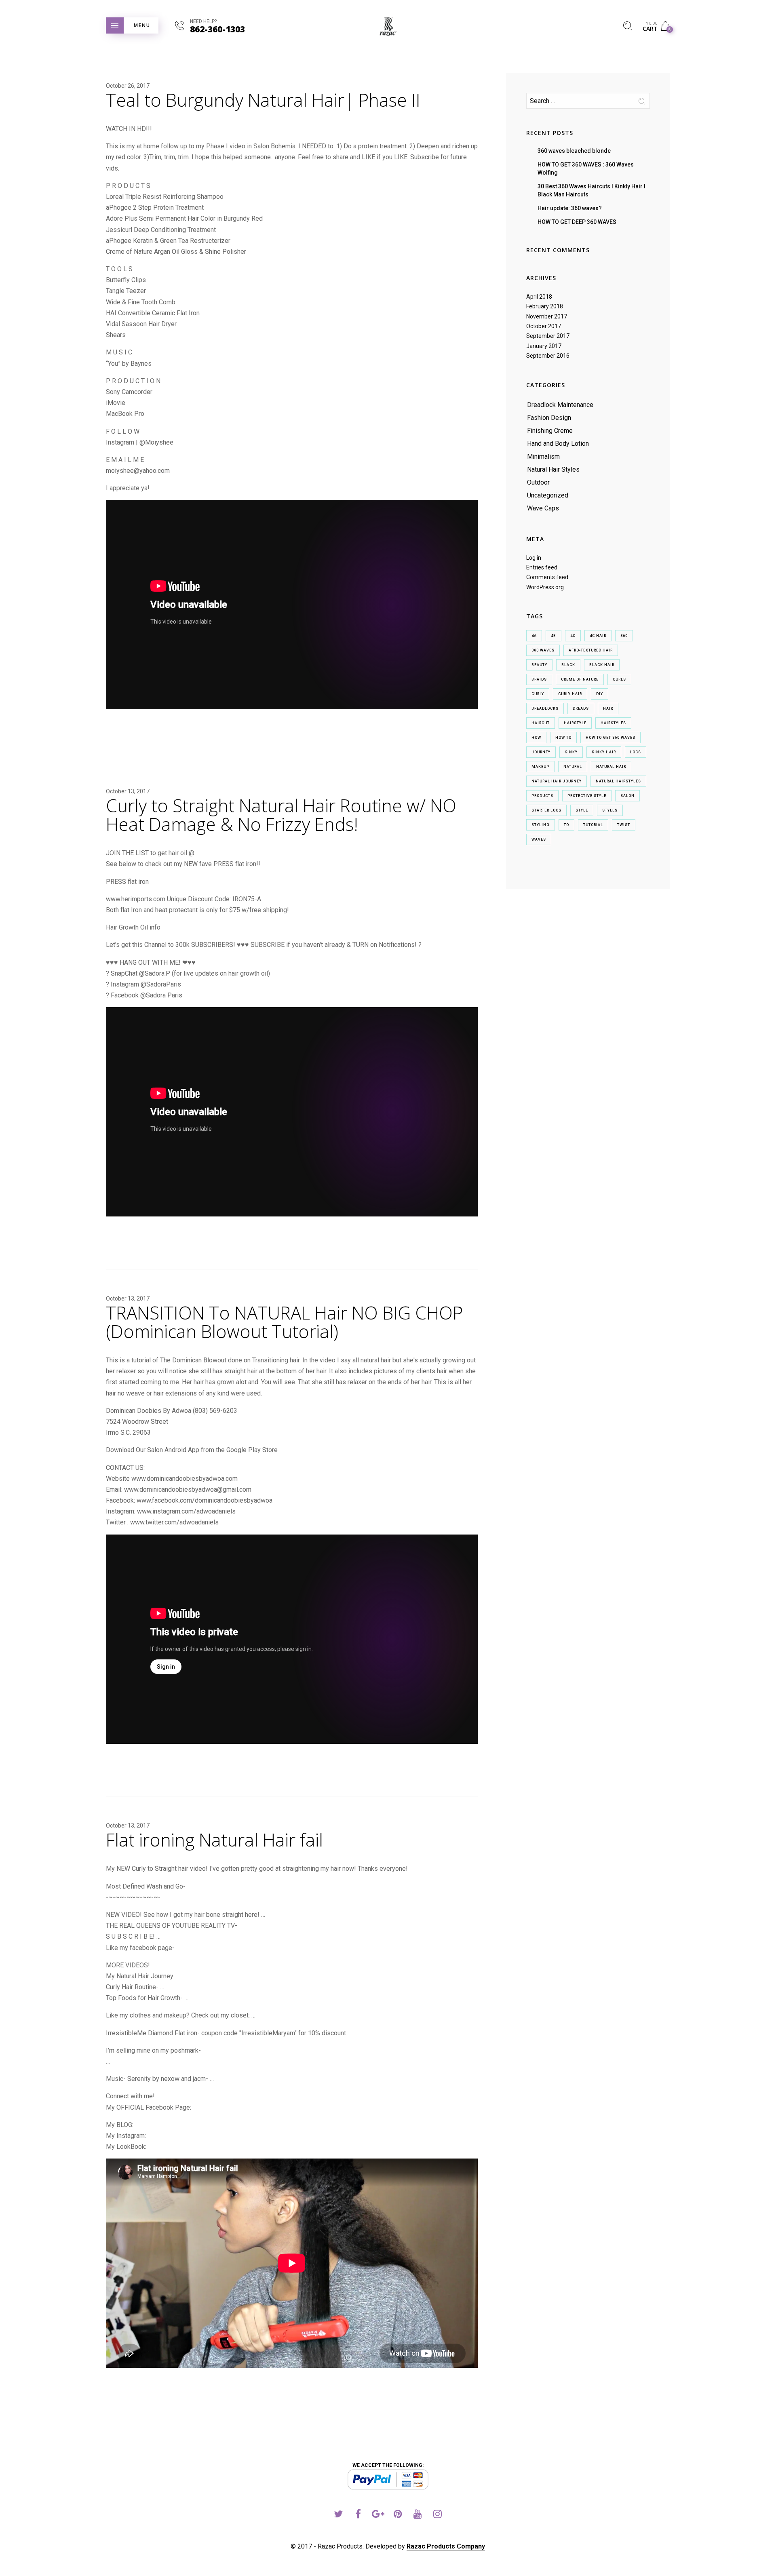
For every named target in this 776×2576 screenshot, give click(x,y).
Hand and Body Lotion (558, 444)
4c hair (598, 636)
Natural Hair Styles (553, 469)
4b (554, 636)
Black (568, 665)
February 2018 (545, 306)
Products (542, 796)
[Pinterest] (398, 2515)
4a (534, 636)
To (566, 825)
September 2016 (548, 356)
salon (627, 796)
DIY (600, 694)
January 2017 (544, 346)
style (582, 810)
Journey (541, 752)
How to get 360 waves (610, 738)
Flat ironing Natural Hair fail (214, 1840)
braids (539, 679)
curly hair (570, 694)
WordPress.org (545, 587)
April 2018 (539, 297)
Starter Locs (546, 810)
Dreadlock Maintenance (560, 405)
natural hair (611, 767)
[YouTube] (418, 2515)
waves (539, 839)
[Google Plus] (378, 2515)
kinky (571, 752)
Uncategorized (548, 495)
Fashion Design (549, 418)
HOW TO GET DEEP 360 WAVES (577, 222)
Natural (573, 767)
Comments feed (547, 577)
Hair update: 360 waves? (570, 208)
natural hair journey (557, 781)
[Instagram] (438, 2515)
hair (608, 708)
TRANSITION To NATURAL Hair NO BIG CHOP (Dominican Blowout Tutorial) (284, 1322)
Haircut (541, 723)
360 (624, 636)
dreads (581, 708)
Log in (534, 558)
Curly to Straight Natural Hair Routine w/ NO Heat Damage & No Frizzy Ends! (281, 815)
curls (619, 679)
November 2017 (547, 316)
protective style (587, 796)
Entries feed (542, 567)
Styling (541, 825)
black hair (602, 665)
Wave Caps (543, 508)
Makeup (540, 767)
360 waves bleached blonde (574, 151)
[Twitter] (338, 2515)
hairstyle (575, 723)
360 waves (543, 650)
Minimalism (543, 456)
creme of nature (580, 679)
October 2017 (544, 326)
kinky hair (604, 752)
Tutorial (593, 825)
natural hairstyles (618, 781)
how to (563, 738)
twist (624, 825)
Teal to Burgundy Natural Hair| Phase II (263, 100)
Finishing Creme (550, 431)
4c (573, 636)
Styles (610, 810)
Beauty (539, 665)
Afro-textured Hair (591, 650)
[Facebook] (358, 2515)
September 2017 (548, 336)
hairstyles (613, 723)
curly (538, 694)
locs (636, 752)
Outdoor (538, 482)
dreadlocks (545, 708)
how (536, 738)
